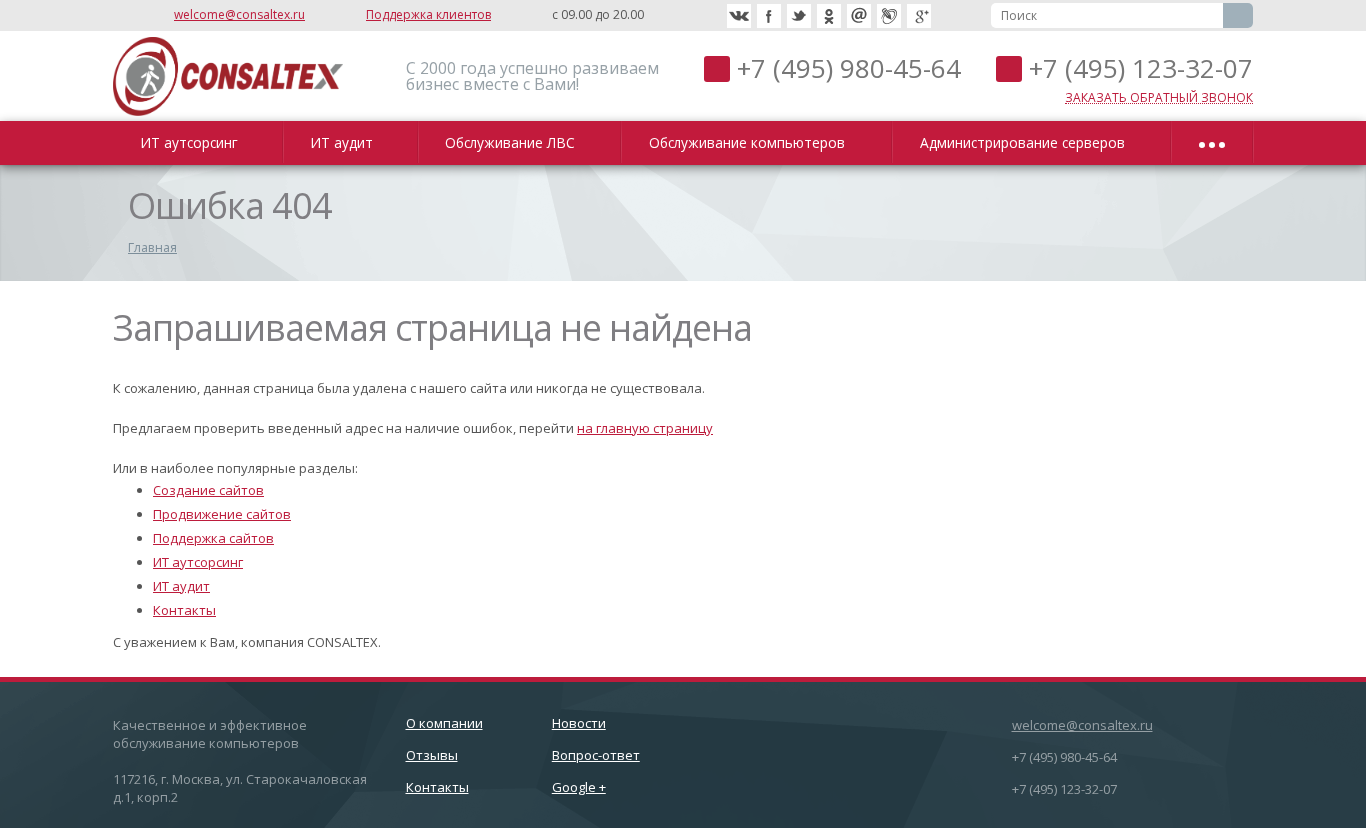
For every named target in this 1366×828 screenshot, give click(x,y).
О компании (444, 723)
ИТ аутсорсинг (193, 142)
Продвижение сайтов (222, 514)
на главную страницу (645, 428)
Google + (579, 787)
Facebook (769, 16)
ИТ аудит (345, 142)
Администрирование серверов (1026, 142)
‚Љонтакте (739, 16)
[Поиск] (1238, 15)
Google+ (919, 16)
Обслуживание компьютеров (751, 142)
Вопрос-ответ (596, 755)
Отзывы (432, 755)
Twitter (799, 16)
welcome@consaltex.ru (239, 14)
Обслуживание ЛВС (514, 142)
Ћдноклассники (829, 16)
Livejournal (889, 16)
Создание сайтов (208, 490)
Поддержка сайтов (213, 538)
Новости (579, 723)
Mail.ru (859, 16)
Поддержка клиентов (428, 14)
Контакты (184, 610)
